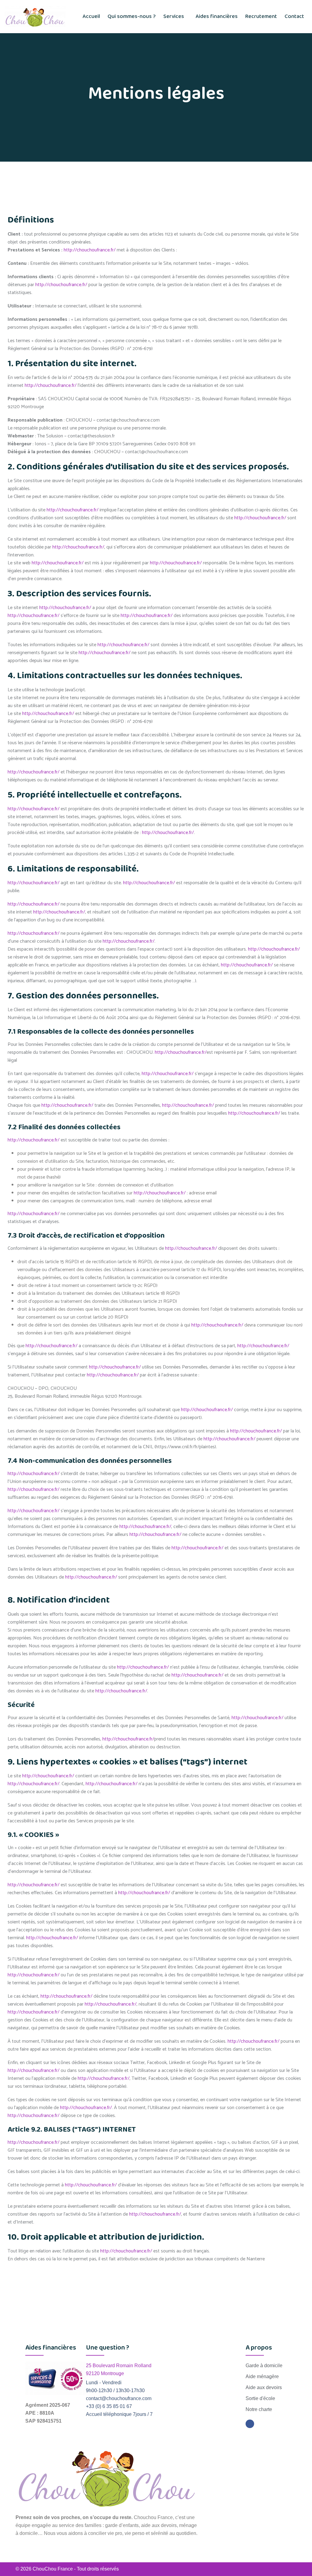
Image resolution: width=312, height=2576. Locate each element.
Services (174, 16)
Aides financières (217, 16)
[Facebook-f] (250, 2424)
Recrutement (261, 16)
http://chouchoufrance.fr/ (90, 250)
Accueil (91, 16)
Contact (294, 16)
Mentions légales (278, 2569)
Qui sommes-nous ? (132, 16)
